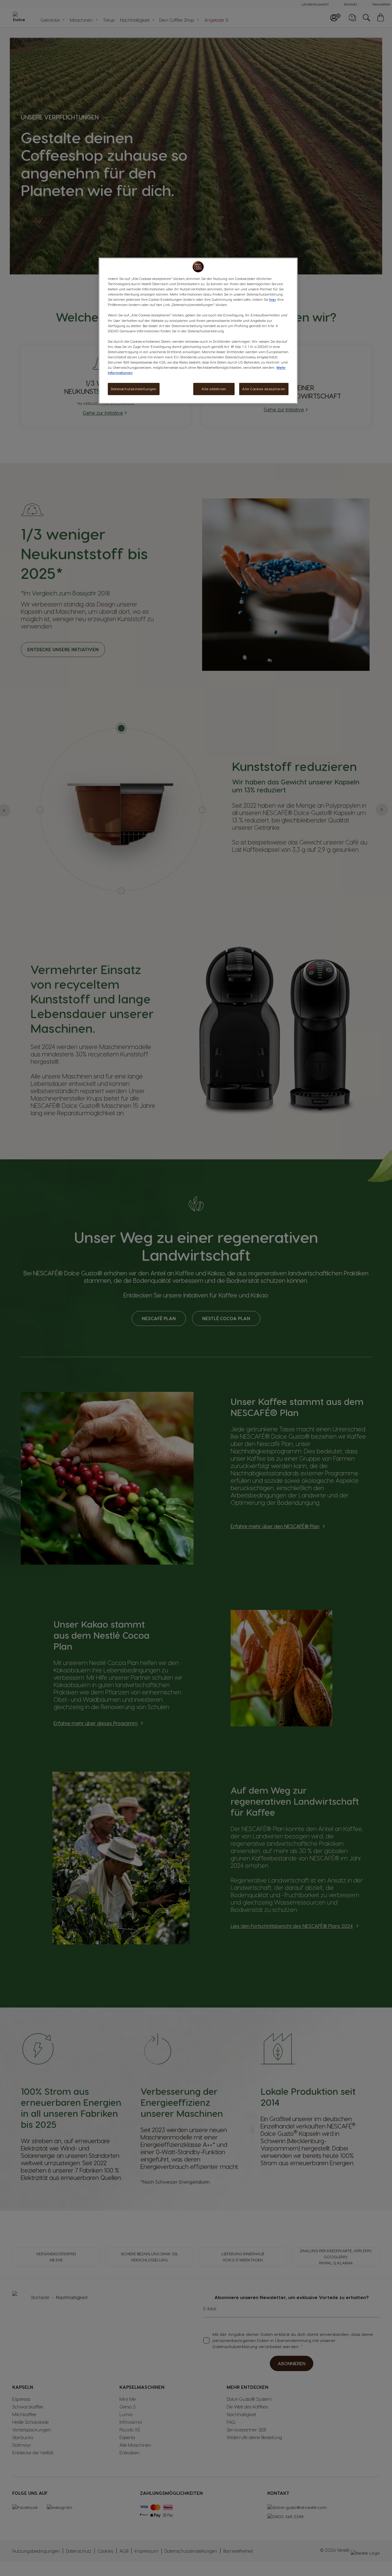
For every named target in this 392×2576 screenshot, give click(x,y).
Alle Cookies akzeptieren (264, 389)
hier (273, 299)
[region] (198, 331)
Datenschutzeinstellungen (134, 389)
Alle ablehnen (214, 389)
